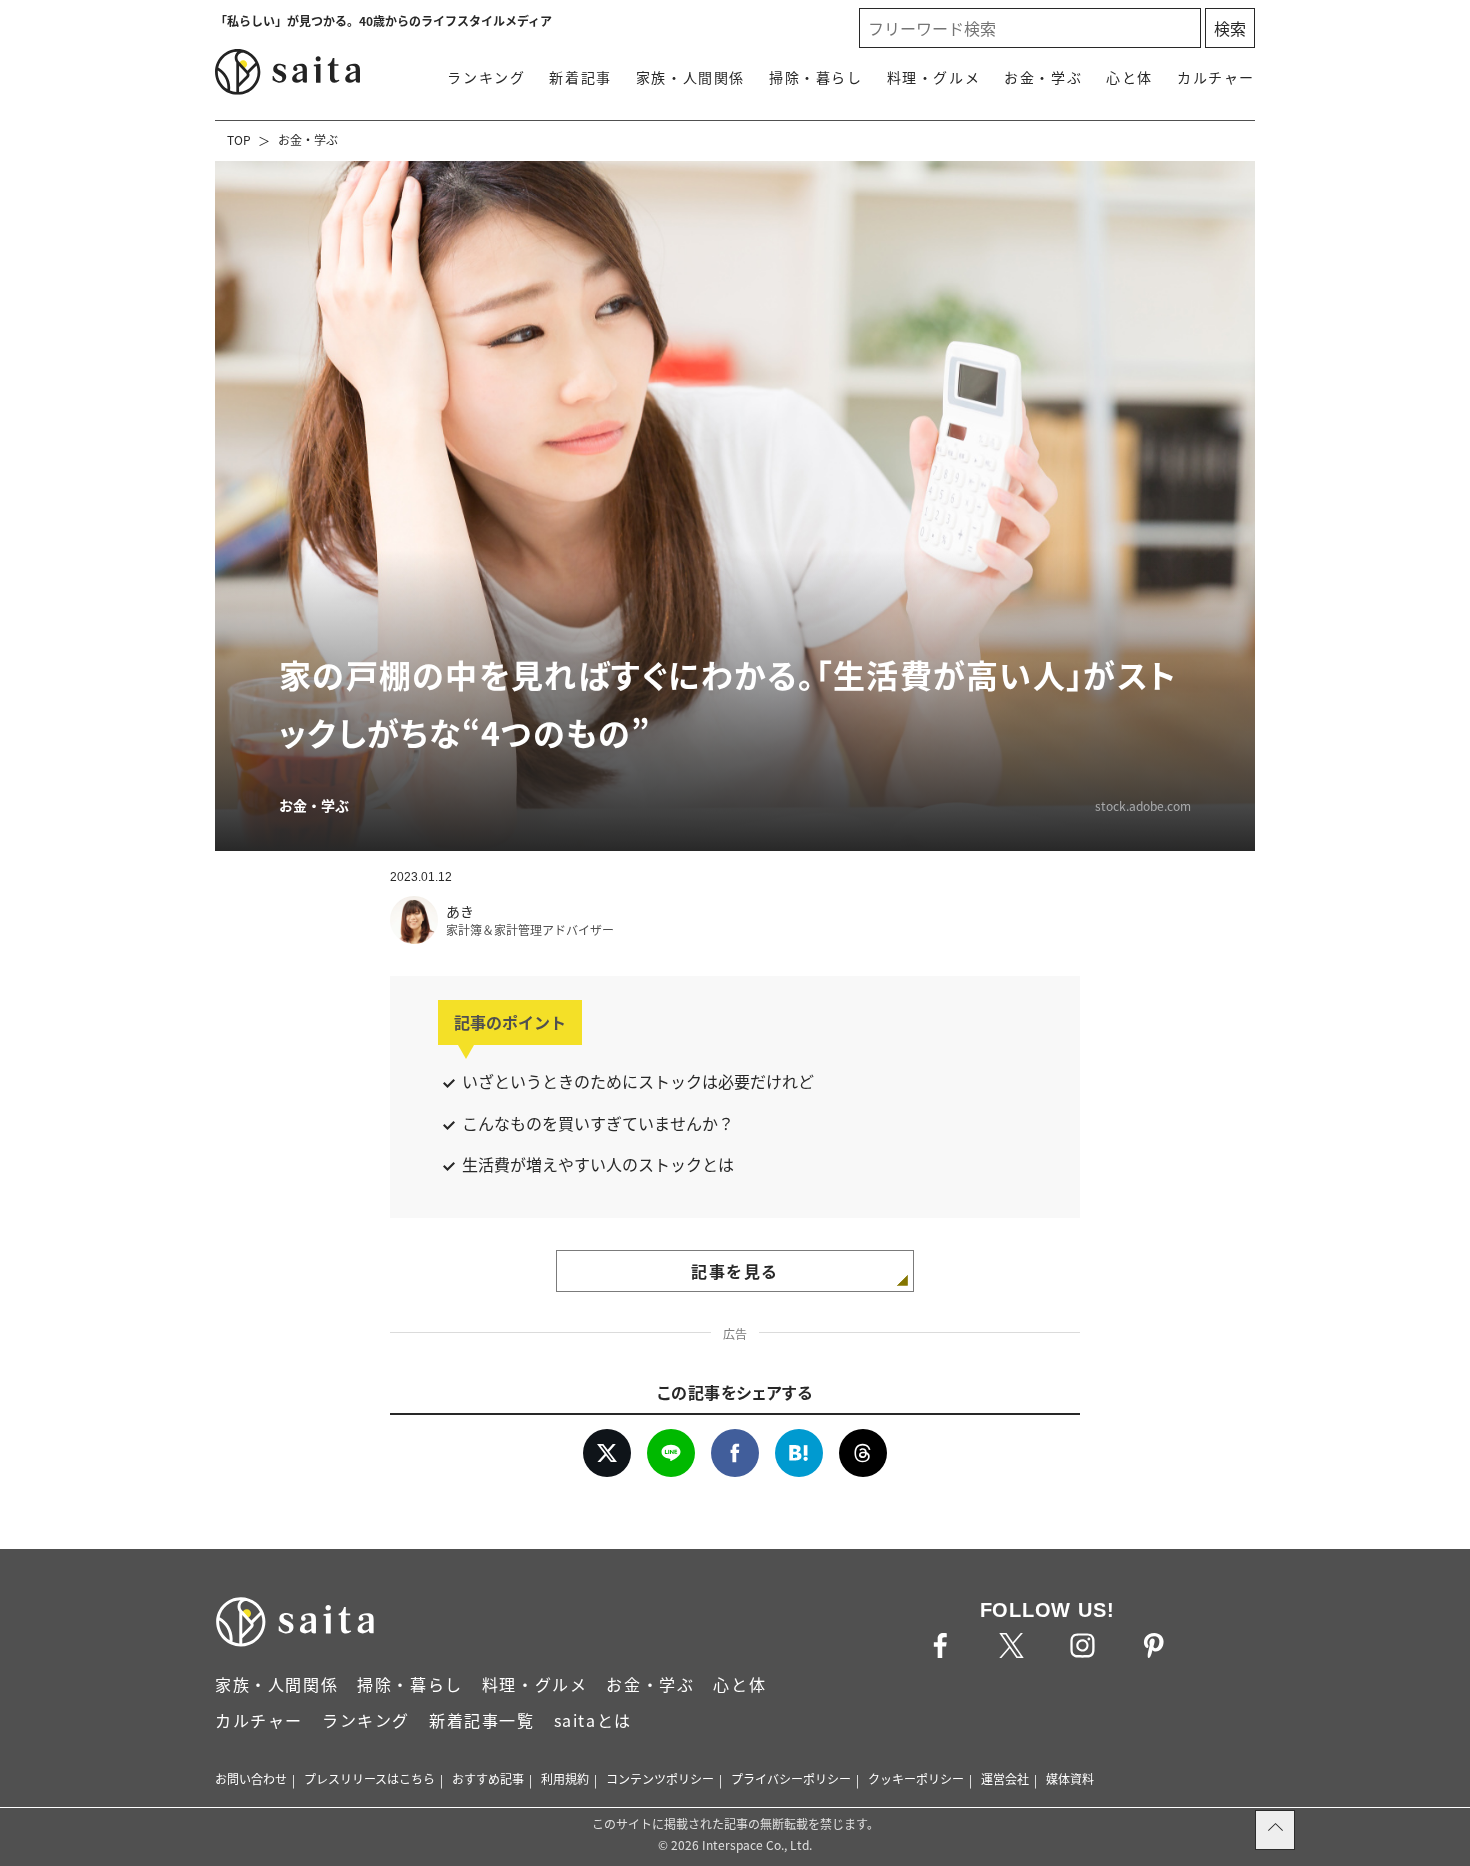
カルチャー (1216, 77)
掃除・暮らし (816, 77)
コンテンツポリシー (660, 1778)
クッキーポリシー (916, 1778)
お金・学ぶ (1043, 77)
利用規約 (565, 1778)
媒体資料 (1070, 1778)
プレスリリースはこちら (369, 1778)
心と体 (1129, 77)
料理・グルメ (934, 77)
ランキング (486, 77)
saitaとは (593, 1720)
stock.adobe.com (1143, 805)
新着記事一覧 (482, 1720)
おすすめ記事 (488, 1778)
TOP (239, 139)
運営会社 (1005, 1778)
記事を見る (735, 1271)
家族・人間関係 (690, 77)
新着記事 (580, 77)
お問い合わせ (251, 1778)
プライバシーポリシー (791, 1778)
